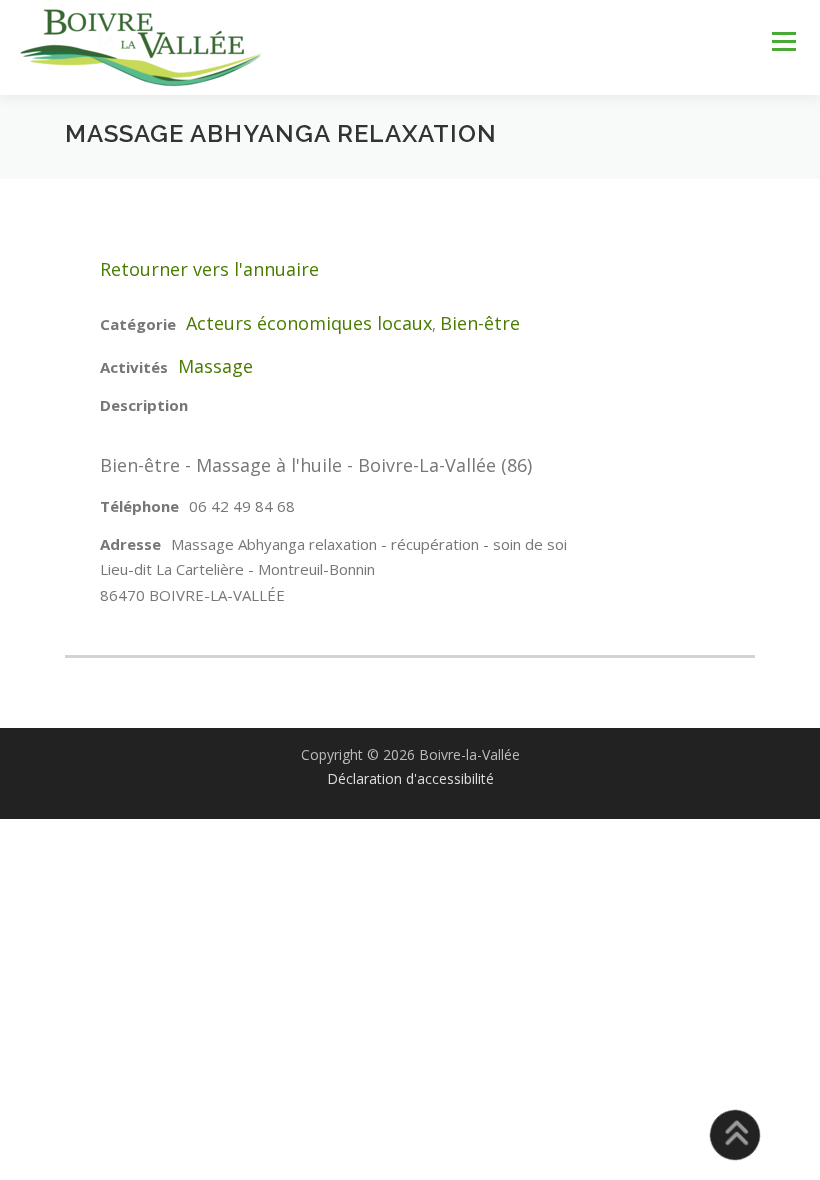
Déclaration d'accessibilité (410, 778)
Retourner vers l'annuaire (209, 269)
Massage (215, 366)
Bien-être (480, 323)
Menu (783, 41)
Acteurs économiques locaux (309, 323)
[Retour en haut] (735, 1135)
